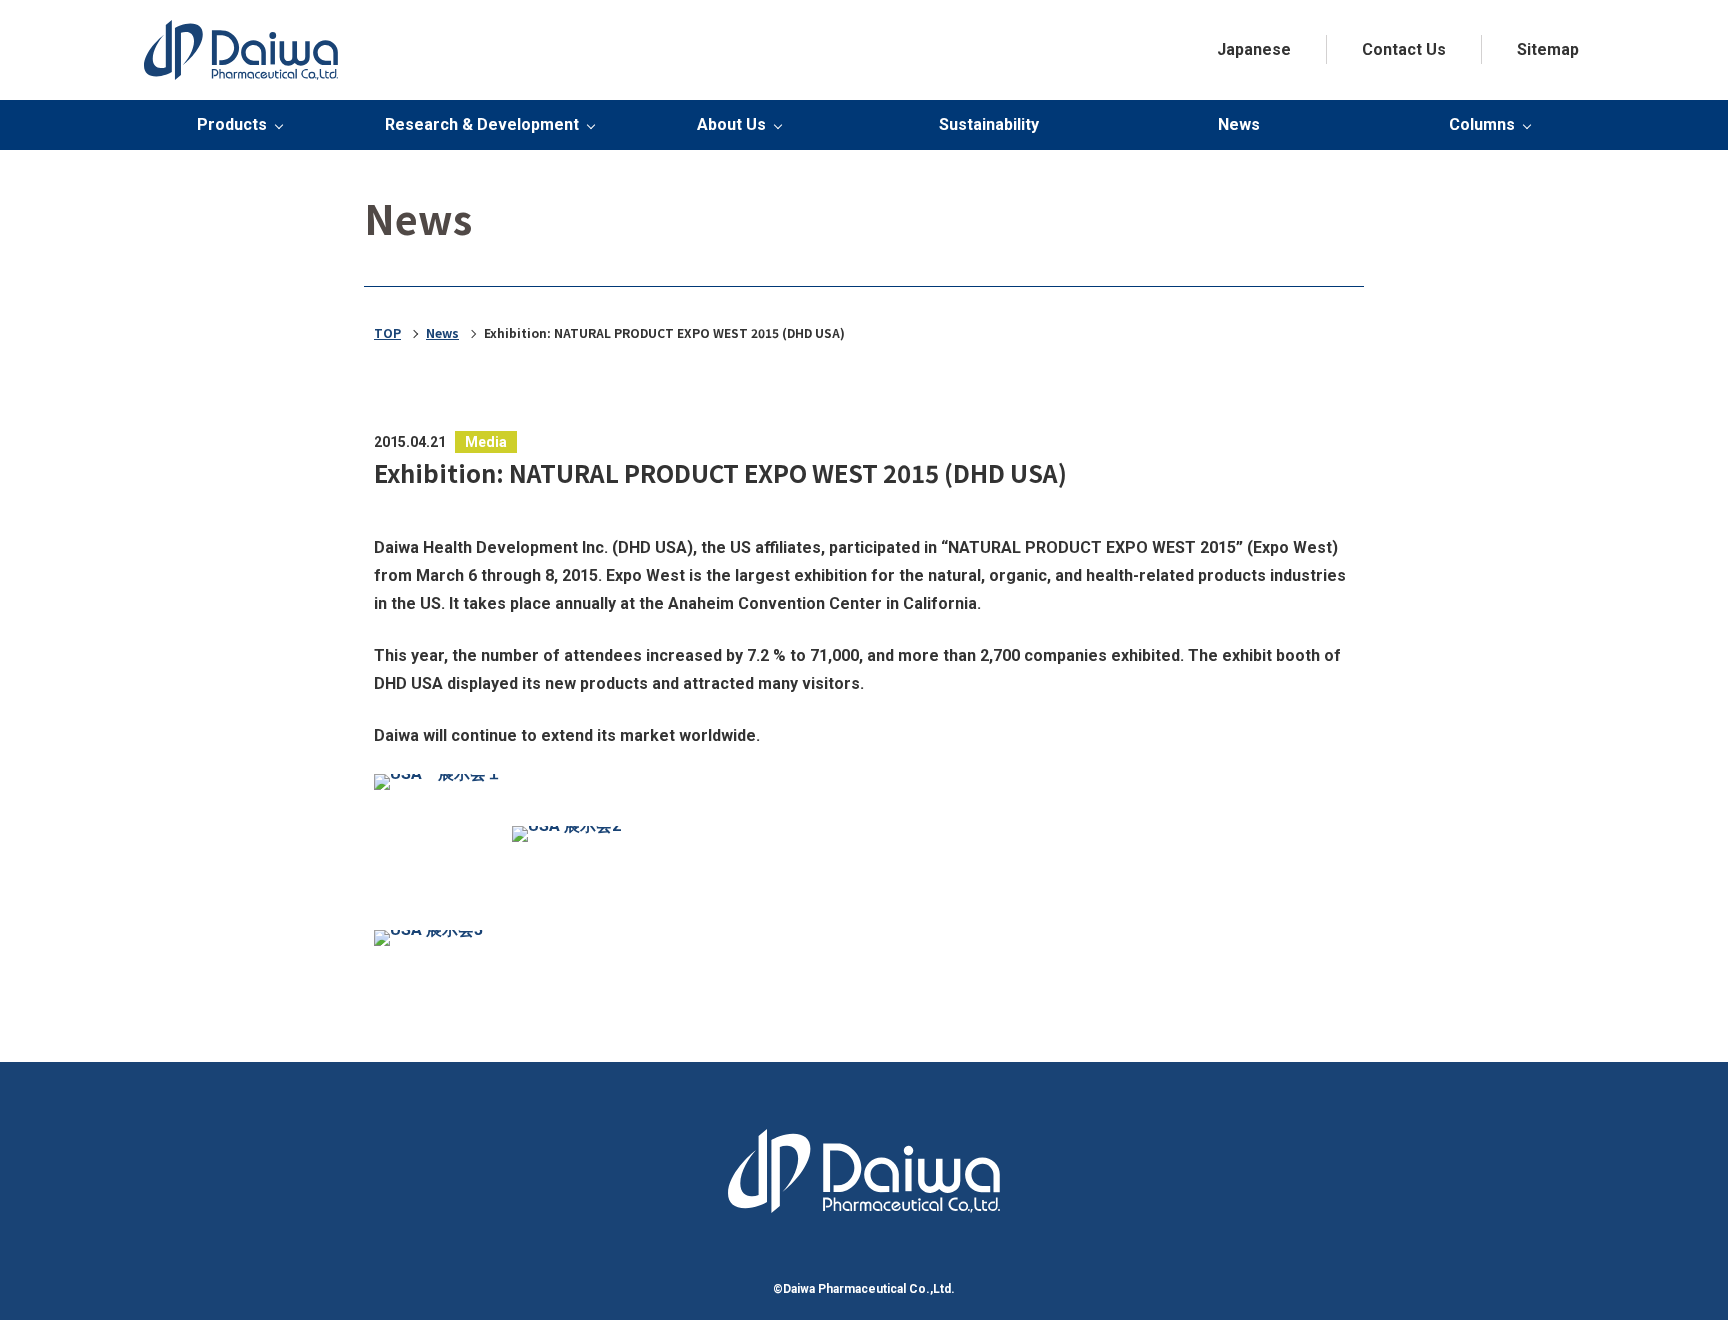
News (1239, 124)
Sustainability (989, 124)
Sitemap (1548, 49)
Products (232, 125)
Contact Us (1404, 49)
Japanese (1254, 49)
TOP (387, 333)
